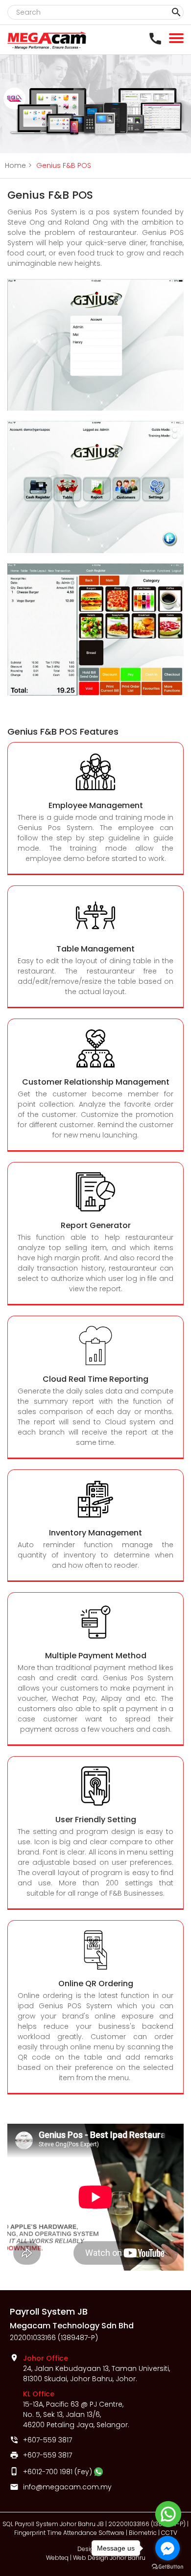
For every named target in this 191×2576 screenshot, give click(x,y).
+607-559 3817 (48, 2440)
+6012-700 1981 (48, 2472)
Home (18, 165)
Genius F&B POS (64, 165)
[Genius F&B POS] (95, 408)
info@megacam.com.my (67, 2487)
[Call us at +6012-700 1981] (158, 38)
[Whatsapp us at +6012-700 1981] (98, 2472)
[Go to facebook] (167, 2548)
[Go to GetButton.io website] (167, 2566)
